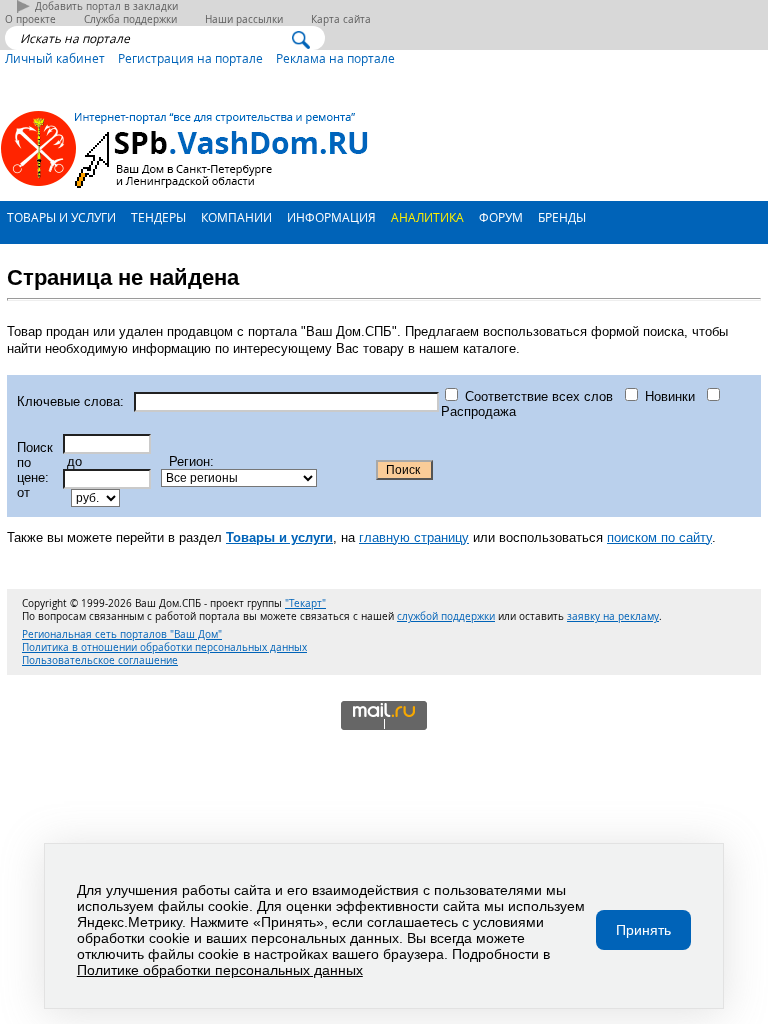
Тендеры (157, 217)
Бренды (560, 217)
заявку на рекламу (613, 616)
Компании (235, 217)
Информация (330, 217)
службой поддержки (446, 616)
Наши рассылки (244, 19)
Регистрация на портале (190, 58)
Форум (499, 217)
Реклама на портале (335, 58)
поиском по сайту (659, 537)
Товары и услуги (60, 217)
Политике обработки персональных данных (220, 970)
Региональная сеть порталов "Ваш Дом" (122, 634)
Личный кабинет (55, 58)
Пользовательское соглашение (100, 660)
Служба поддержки (130, 19)
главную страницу (414, 537)
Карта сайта (341, 19)
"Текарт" (305, 603)
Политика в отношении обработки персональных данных (164, 647)
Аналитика (426, 217)
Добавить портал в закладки (106, 6)
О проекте (30, 19)
